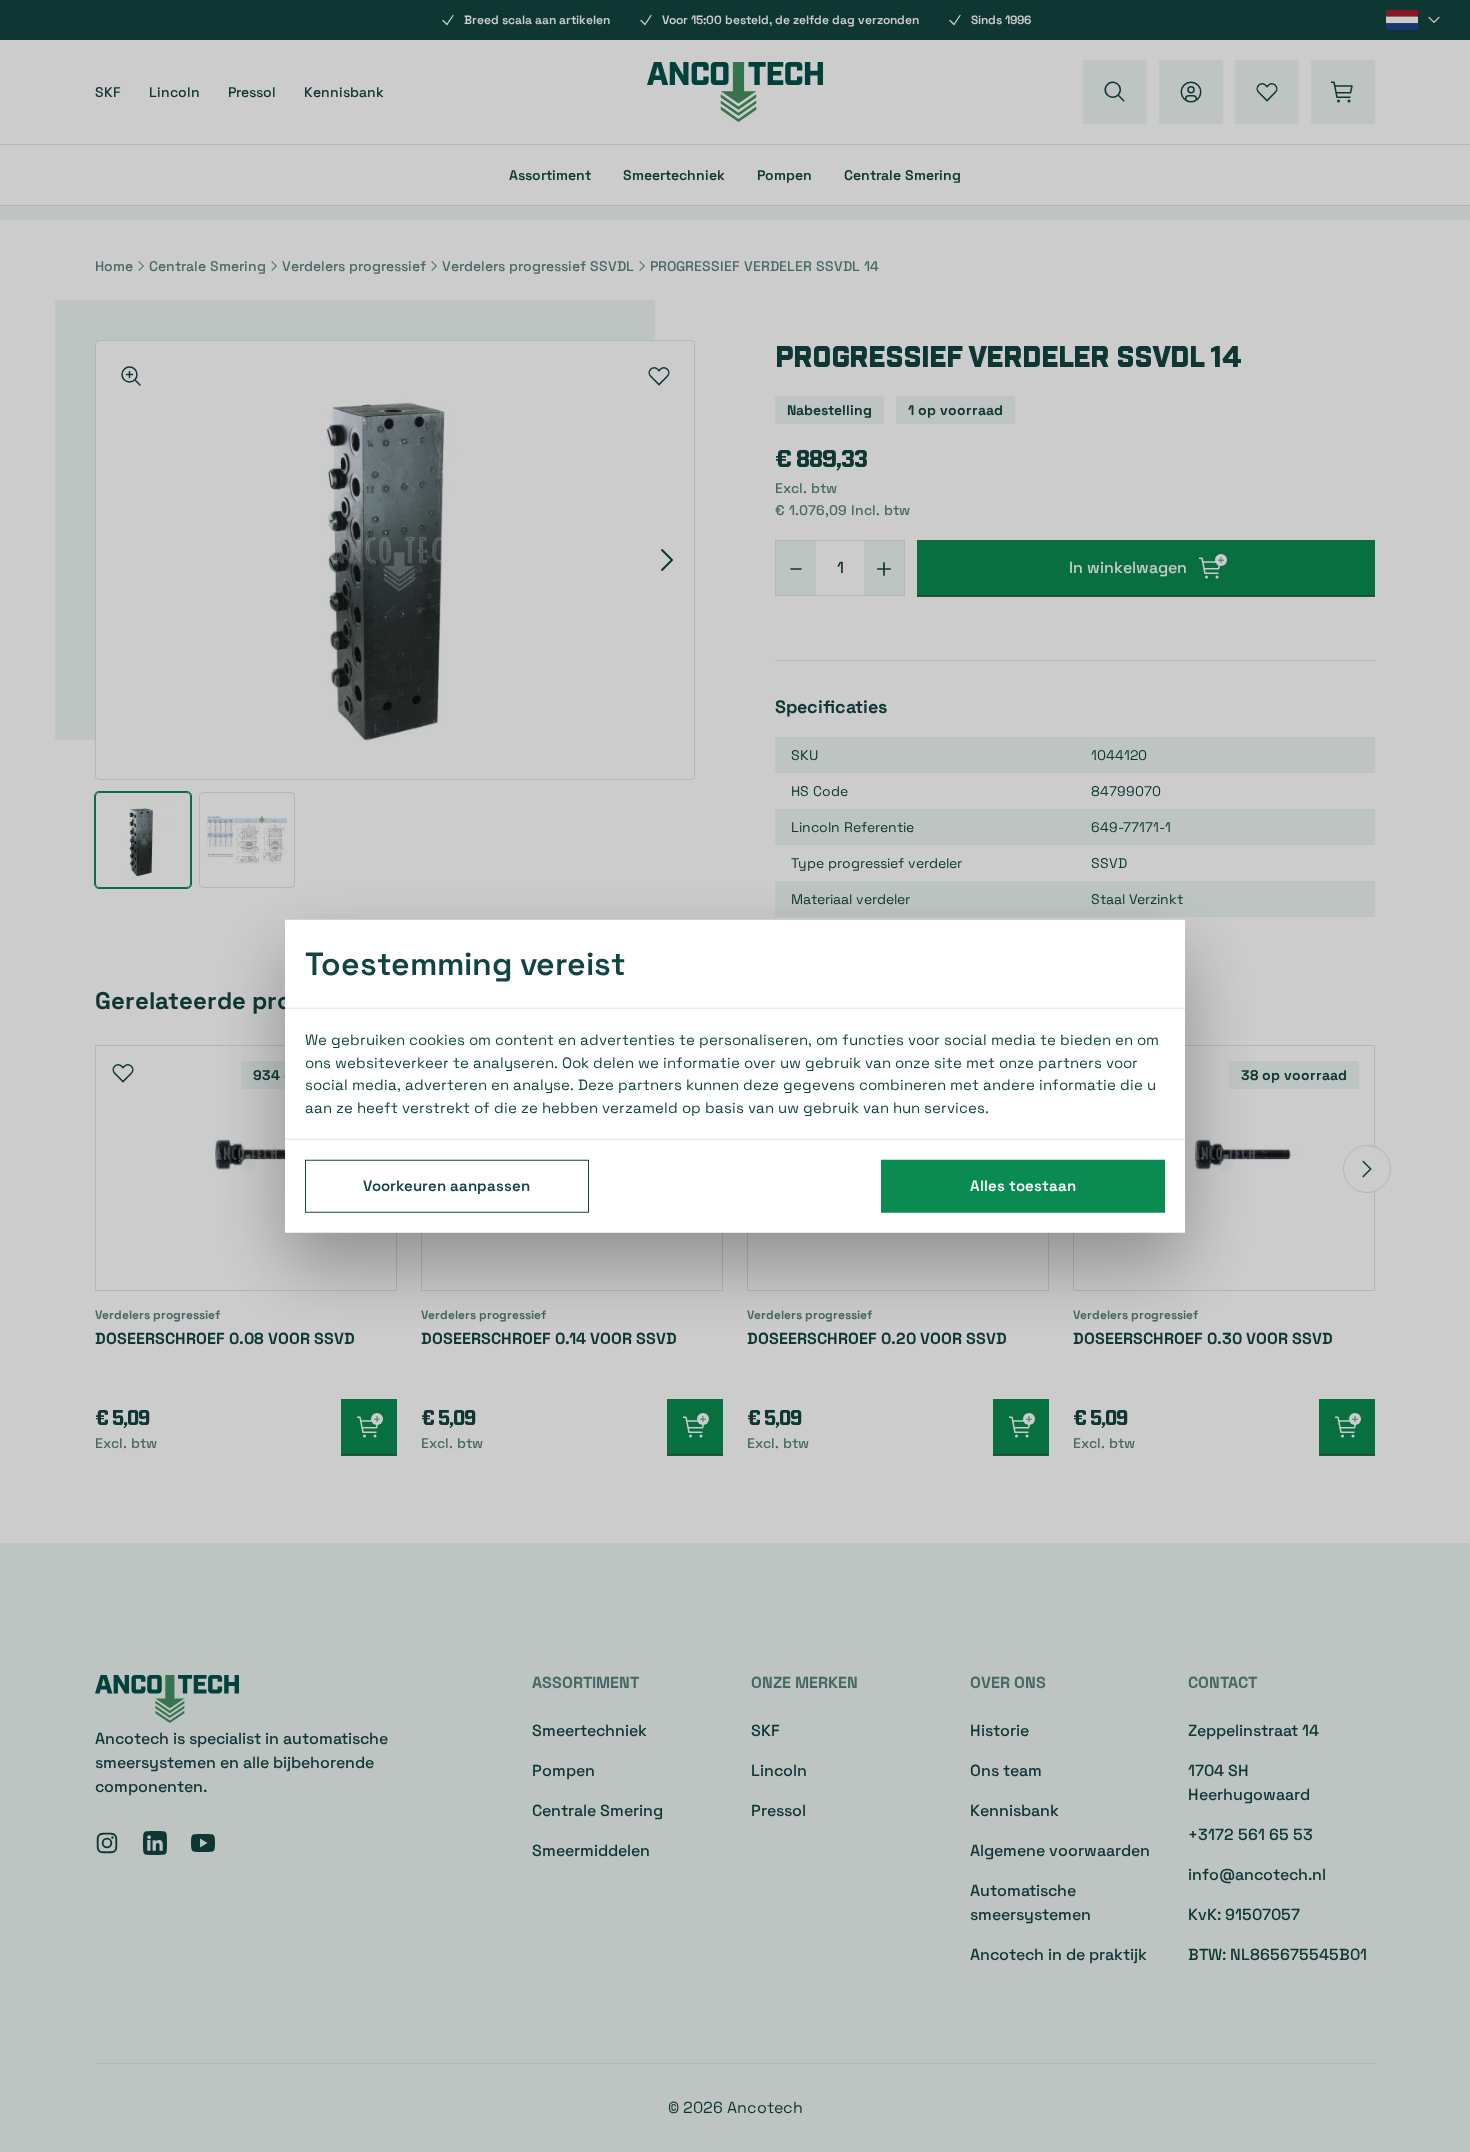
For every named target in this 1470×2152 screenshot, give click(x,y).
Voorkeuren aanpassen (446, 1185)
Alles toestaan (1023, 1185)
